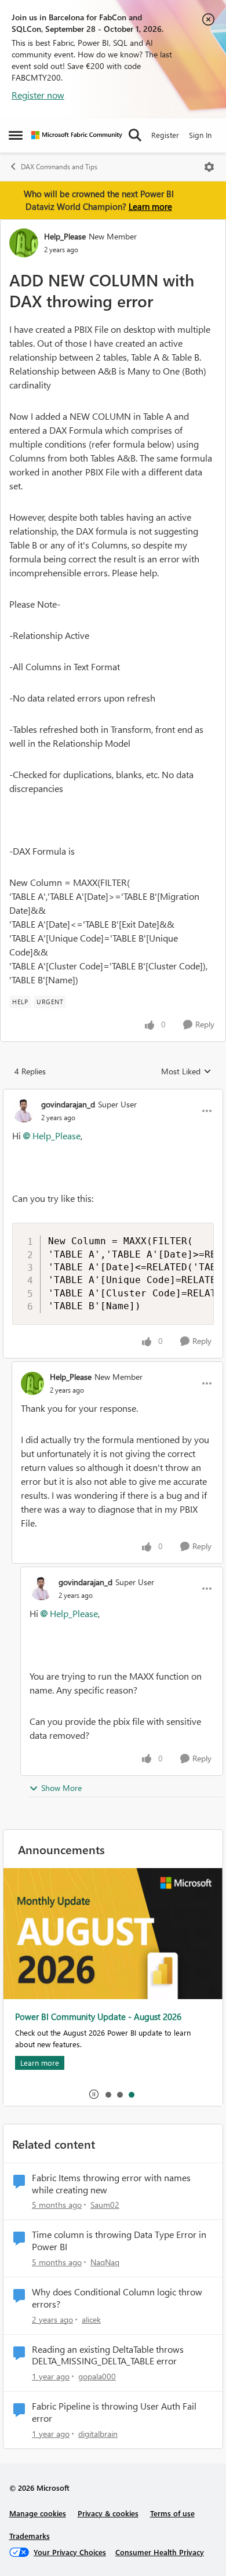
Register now (38, 95)
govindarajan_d (68, 1104)
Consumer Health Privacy (160, 2552)
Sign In (200, 135)
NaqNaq (105, 2262)
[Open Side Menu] (16, 135)
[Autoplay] (94, 2094)
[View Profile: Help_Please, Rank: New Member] (24, 243)
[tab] (108, 2094)
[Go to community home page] (77, 135)
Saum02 (105, 2205)
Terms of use (172, 2513)
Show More (61, 1788)
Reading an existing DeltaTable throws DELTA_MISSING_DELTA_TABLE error (108, 2355)
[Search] (135, 135)
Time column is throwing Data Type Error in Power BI (119, 2241)
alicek (91, 2319)
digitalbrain (98, 2434)
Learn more (150, 206)
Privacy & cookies (108, 2513)
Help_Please (65, 236)
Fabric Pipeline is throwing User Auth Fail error (114, 2412)
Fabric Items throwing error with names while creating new (111, 2184)
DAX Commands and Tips (59, 167)
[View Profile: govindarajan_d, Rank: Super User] (24, 1111)
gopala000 (97, 2376)
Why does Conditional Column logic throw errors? (117, 2298)
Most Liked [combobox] (186, 1071)
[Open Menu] (209, 167)
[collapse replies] (113, 1095)
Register (165, 135)
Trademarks (30, 2536)
